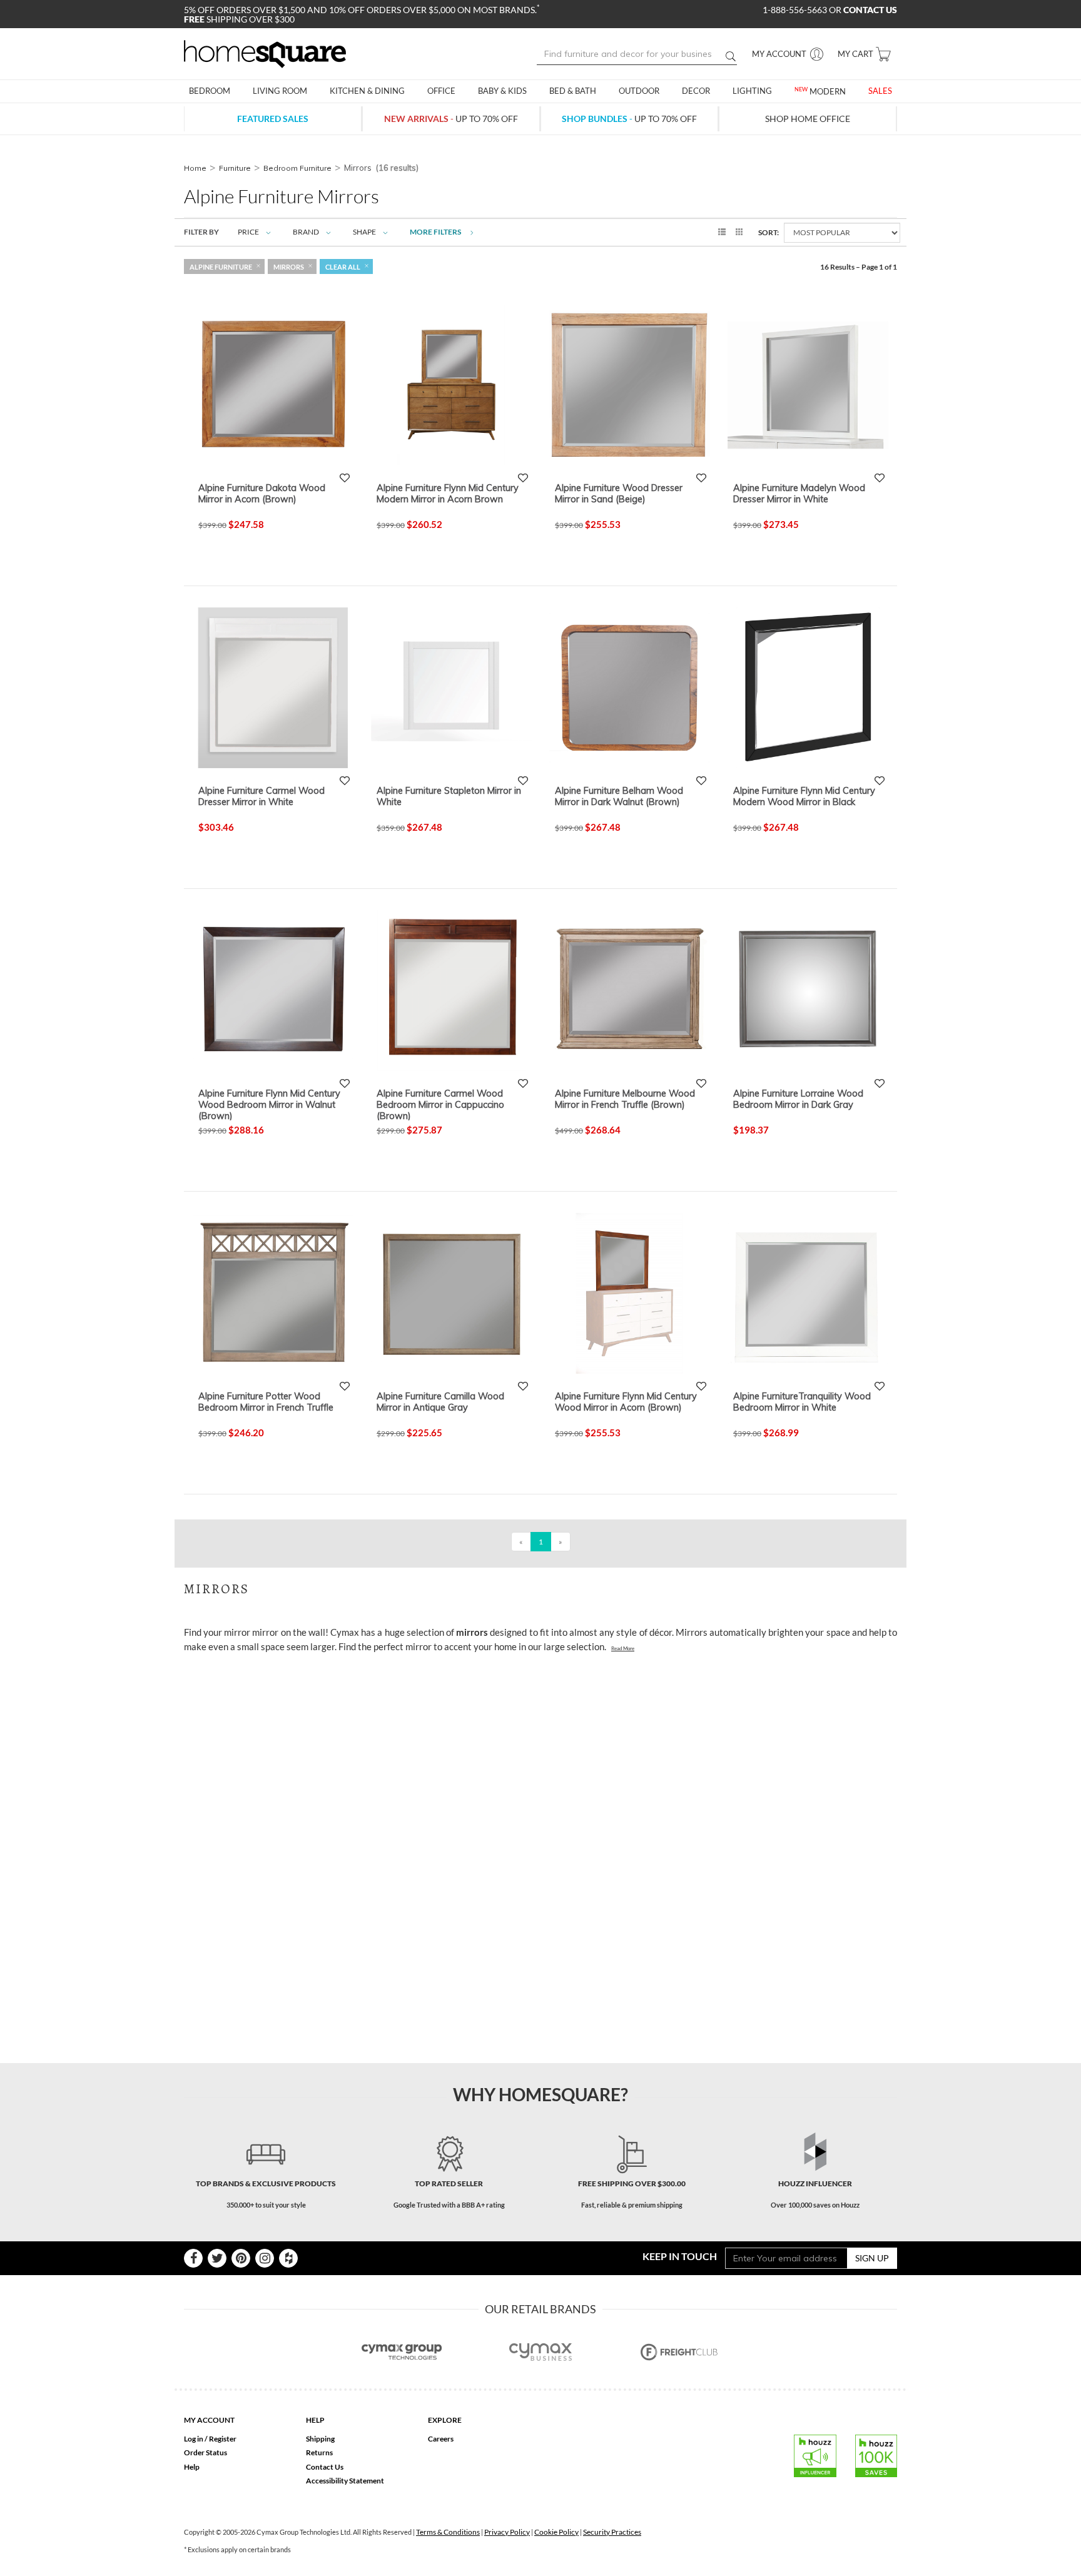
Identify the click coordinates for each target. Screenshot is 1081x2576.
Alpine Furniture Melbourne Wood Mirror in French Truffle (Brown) (625, 1099)
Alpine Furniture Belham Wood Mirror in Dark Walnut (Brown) (619, 796)
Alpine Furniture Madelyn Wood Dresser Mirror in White (799, 494)
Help (192, 2467)
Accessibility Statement (345, 2481)
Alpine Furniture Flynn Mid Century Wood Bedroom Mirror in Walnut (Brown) (269, 1104)
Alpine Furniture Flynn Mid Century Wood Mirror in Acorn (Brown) (626, 1402)
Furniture (235, 168)
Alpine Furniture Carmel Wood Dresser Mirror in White (261, 796)
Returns (319, 2452)
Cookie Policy (556, 2532)
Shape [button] (364, 232)
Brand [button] (306, 232)
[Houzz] (288, 2258)
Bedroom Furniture (297, 168)
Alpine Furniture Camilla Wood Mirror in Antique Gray (440, 1402)
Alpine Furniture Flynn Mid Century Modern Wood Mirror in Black (804, 796)
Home (195, 168)
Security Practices (612, 2532)
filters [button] (436, 232)
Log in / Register (210, 2439)
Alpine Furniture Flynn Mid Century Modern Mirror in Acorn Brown (448, 494)
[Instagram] (265, 2258)
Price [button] (248, 232)
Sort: (769, 232)
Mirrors (289, 267)
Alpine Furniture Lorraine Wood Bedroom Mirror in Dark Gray (798, 1099)
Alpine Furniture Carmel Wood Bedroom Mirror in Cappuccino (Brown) (440, 1104)
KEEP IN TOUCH (680, 2256)
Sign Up (872, 2258)
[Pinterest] (241, 2258)
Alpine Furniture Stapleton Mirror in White (449, 796)
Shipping (320, 2439)
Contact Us (325, 2467)
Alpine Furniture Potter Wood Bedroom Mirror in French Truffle (266, 1402)
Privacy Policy (507, 2532)
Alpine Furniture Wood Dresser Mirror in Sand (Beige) (619, 494)
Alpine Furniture (221, 267)
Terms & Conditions (448, 2532)
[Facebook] (193, 2258)
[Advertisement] (412, 1690)
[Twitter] (217, 2258)
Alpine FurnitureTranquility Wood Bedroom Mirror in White (802, 1402)
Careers (441, 2439)
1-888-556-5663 (796, 10)
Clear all (343, 267)
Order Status (206, 2452)
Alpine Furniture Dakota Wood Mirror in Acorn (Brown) (262, 494)
